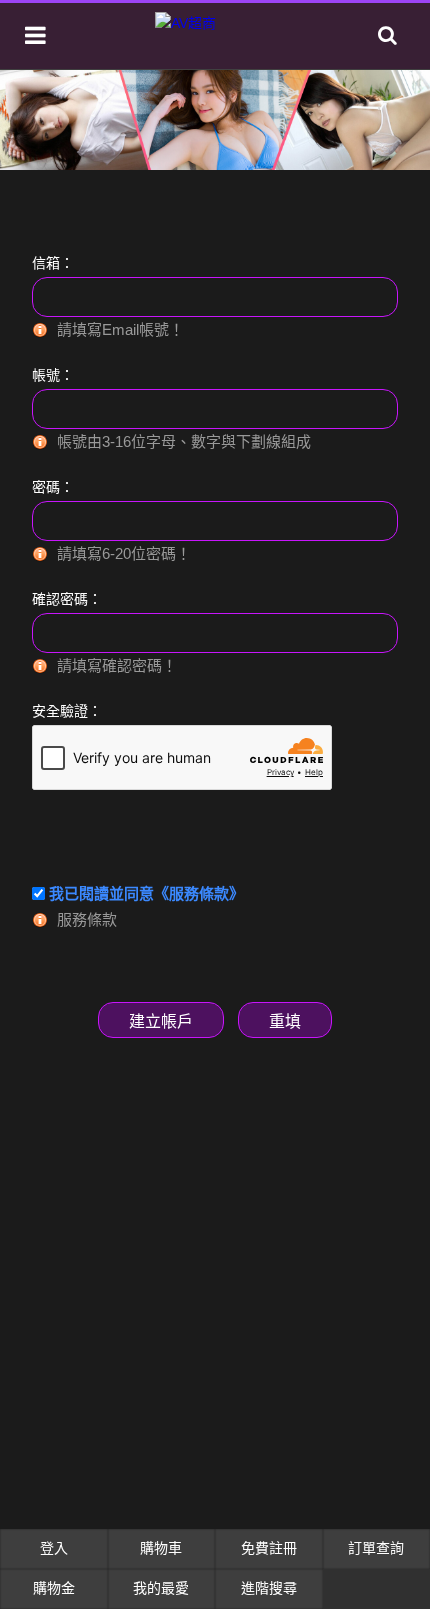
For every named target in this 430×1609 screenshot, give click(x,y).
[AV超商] (185, 23)
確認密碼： (67, 599)
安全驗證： (67, 711)
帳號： (53, 375)
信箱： (53, 263)
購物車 (161, 1548)
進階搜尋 (269, 1588)
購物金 (54, 1588)
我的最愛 (161, 1588)
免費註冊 (269, 1548)
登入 (54, 1548)
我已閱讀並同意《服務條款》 (146, 893)
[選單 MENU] (35, 35)
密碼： (53, 487)
